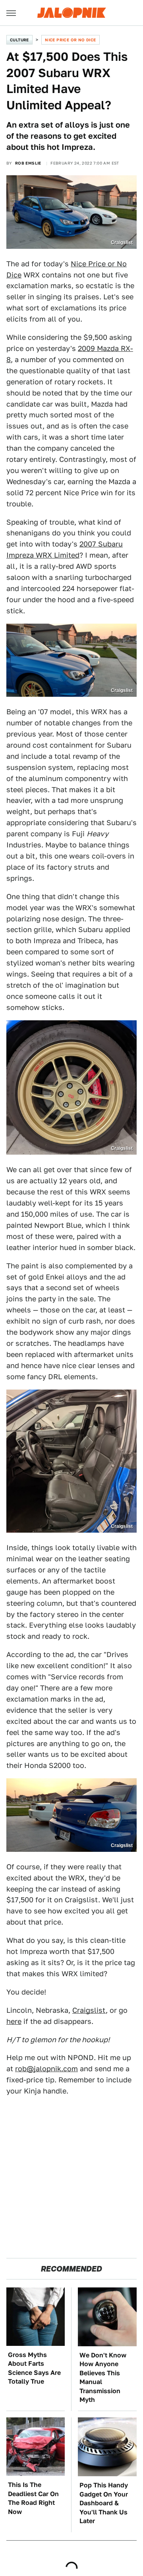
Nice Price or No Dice (70, 40)
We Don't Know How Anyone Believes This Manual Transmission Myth (103, 2377)
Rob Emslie (28, 163)
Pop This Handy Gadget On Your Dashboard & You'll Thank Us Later (104, 2503)
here (14, 2021)
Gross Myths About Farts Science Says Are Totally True (34, 2368)
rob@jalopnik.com (46, 2069)
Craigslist (89, 2010)
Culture (19, 40)
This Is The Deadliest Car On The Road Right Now (33, 2498)
